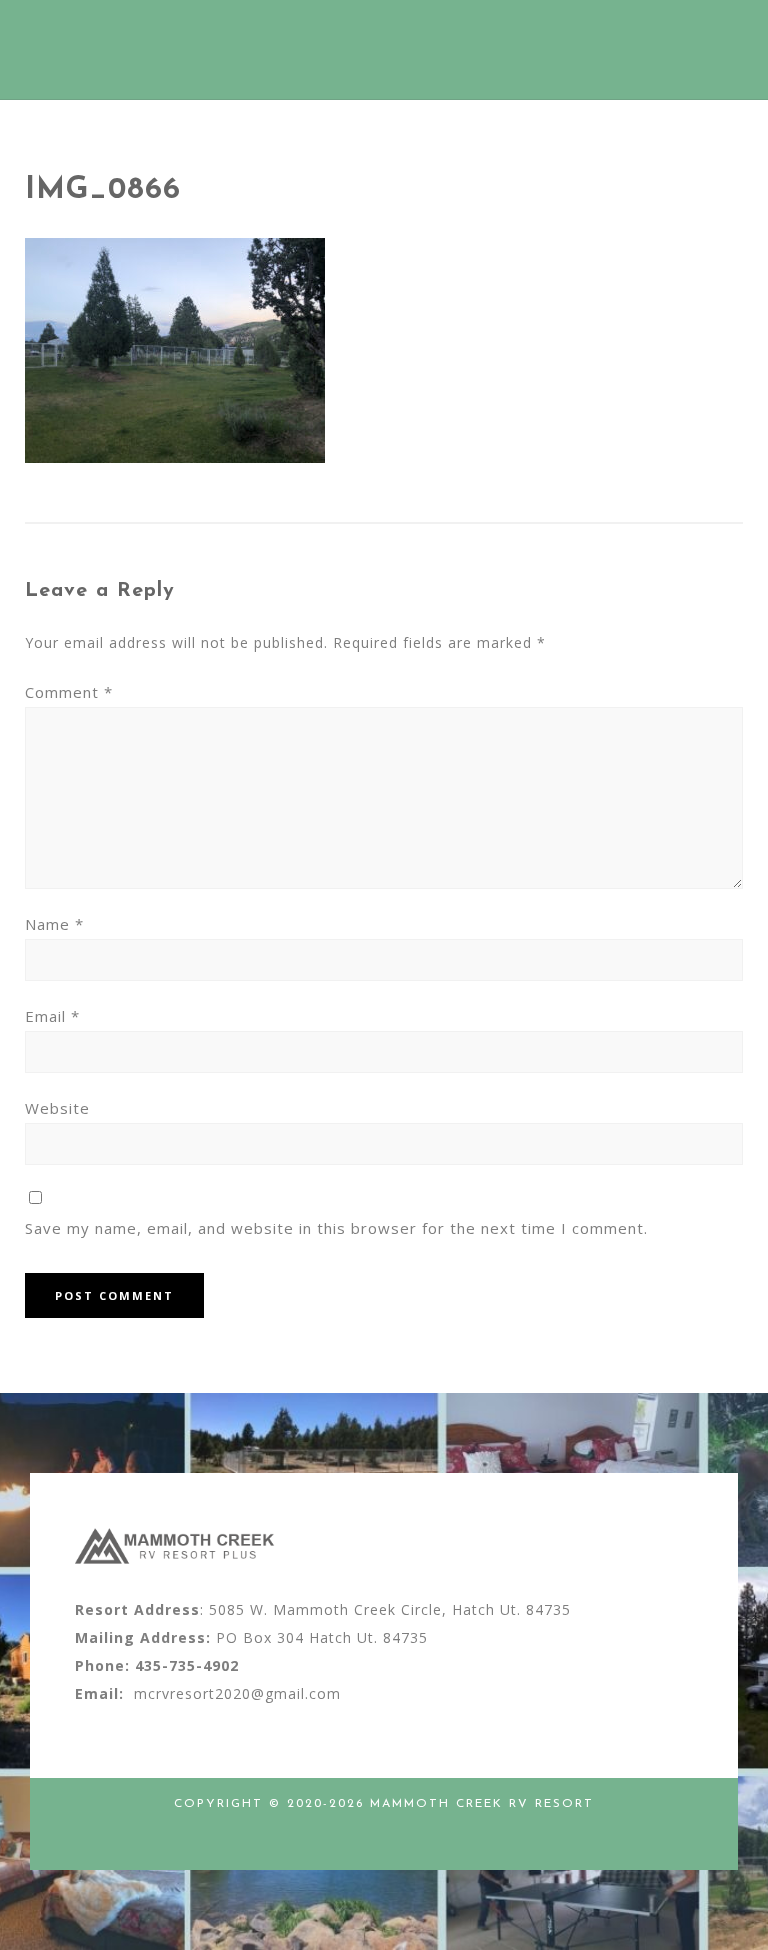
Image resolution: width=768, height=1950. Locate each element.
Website (57, 1108)
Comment (69, 692)
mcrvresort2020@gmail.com (237, 1693)
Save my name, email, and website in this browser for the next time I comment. (336, 1228)
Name (54, 924)
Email (52, 1016)
